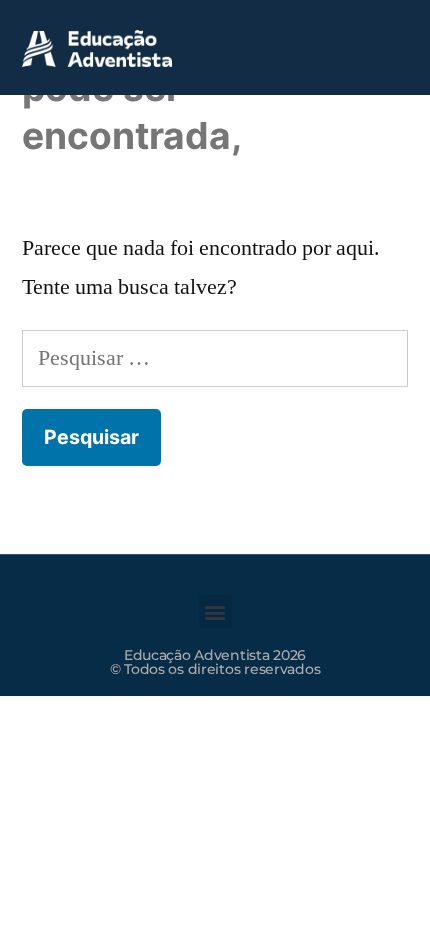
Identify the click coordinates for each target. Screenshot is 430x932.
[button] (387, 47)
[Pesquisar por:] (215, 358)
